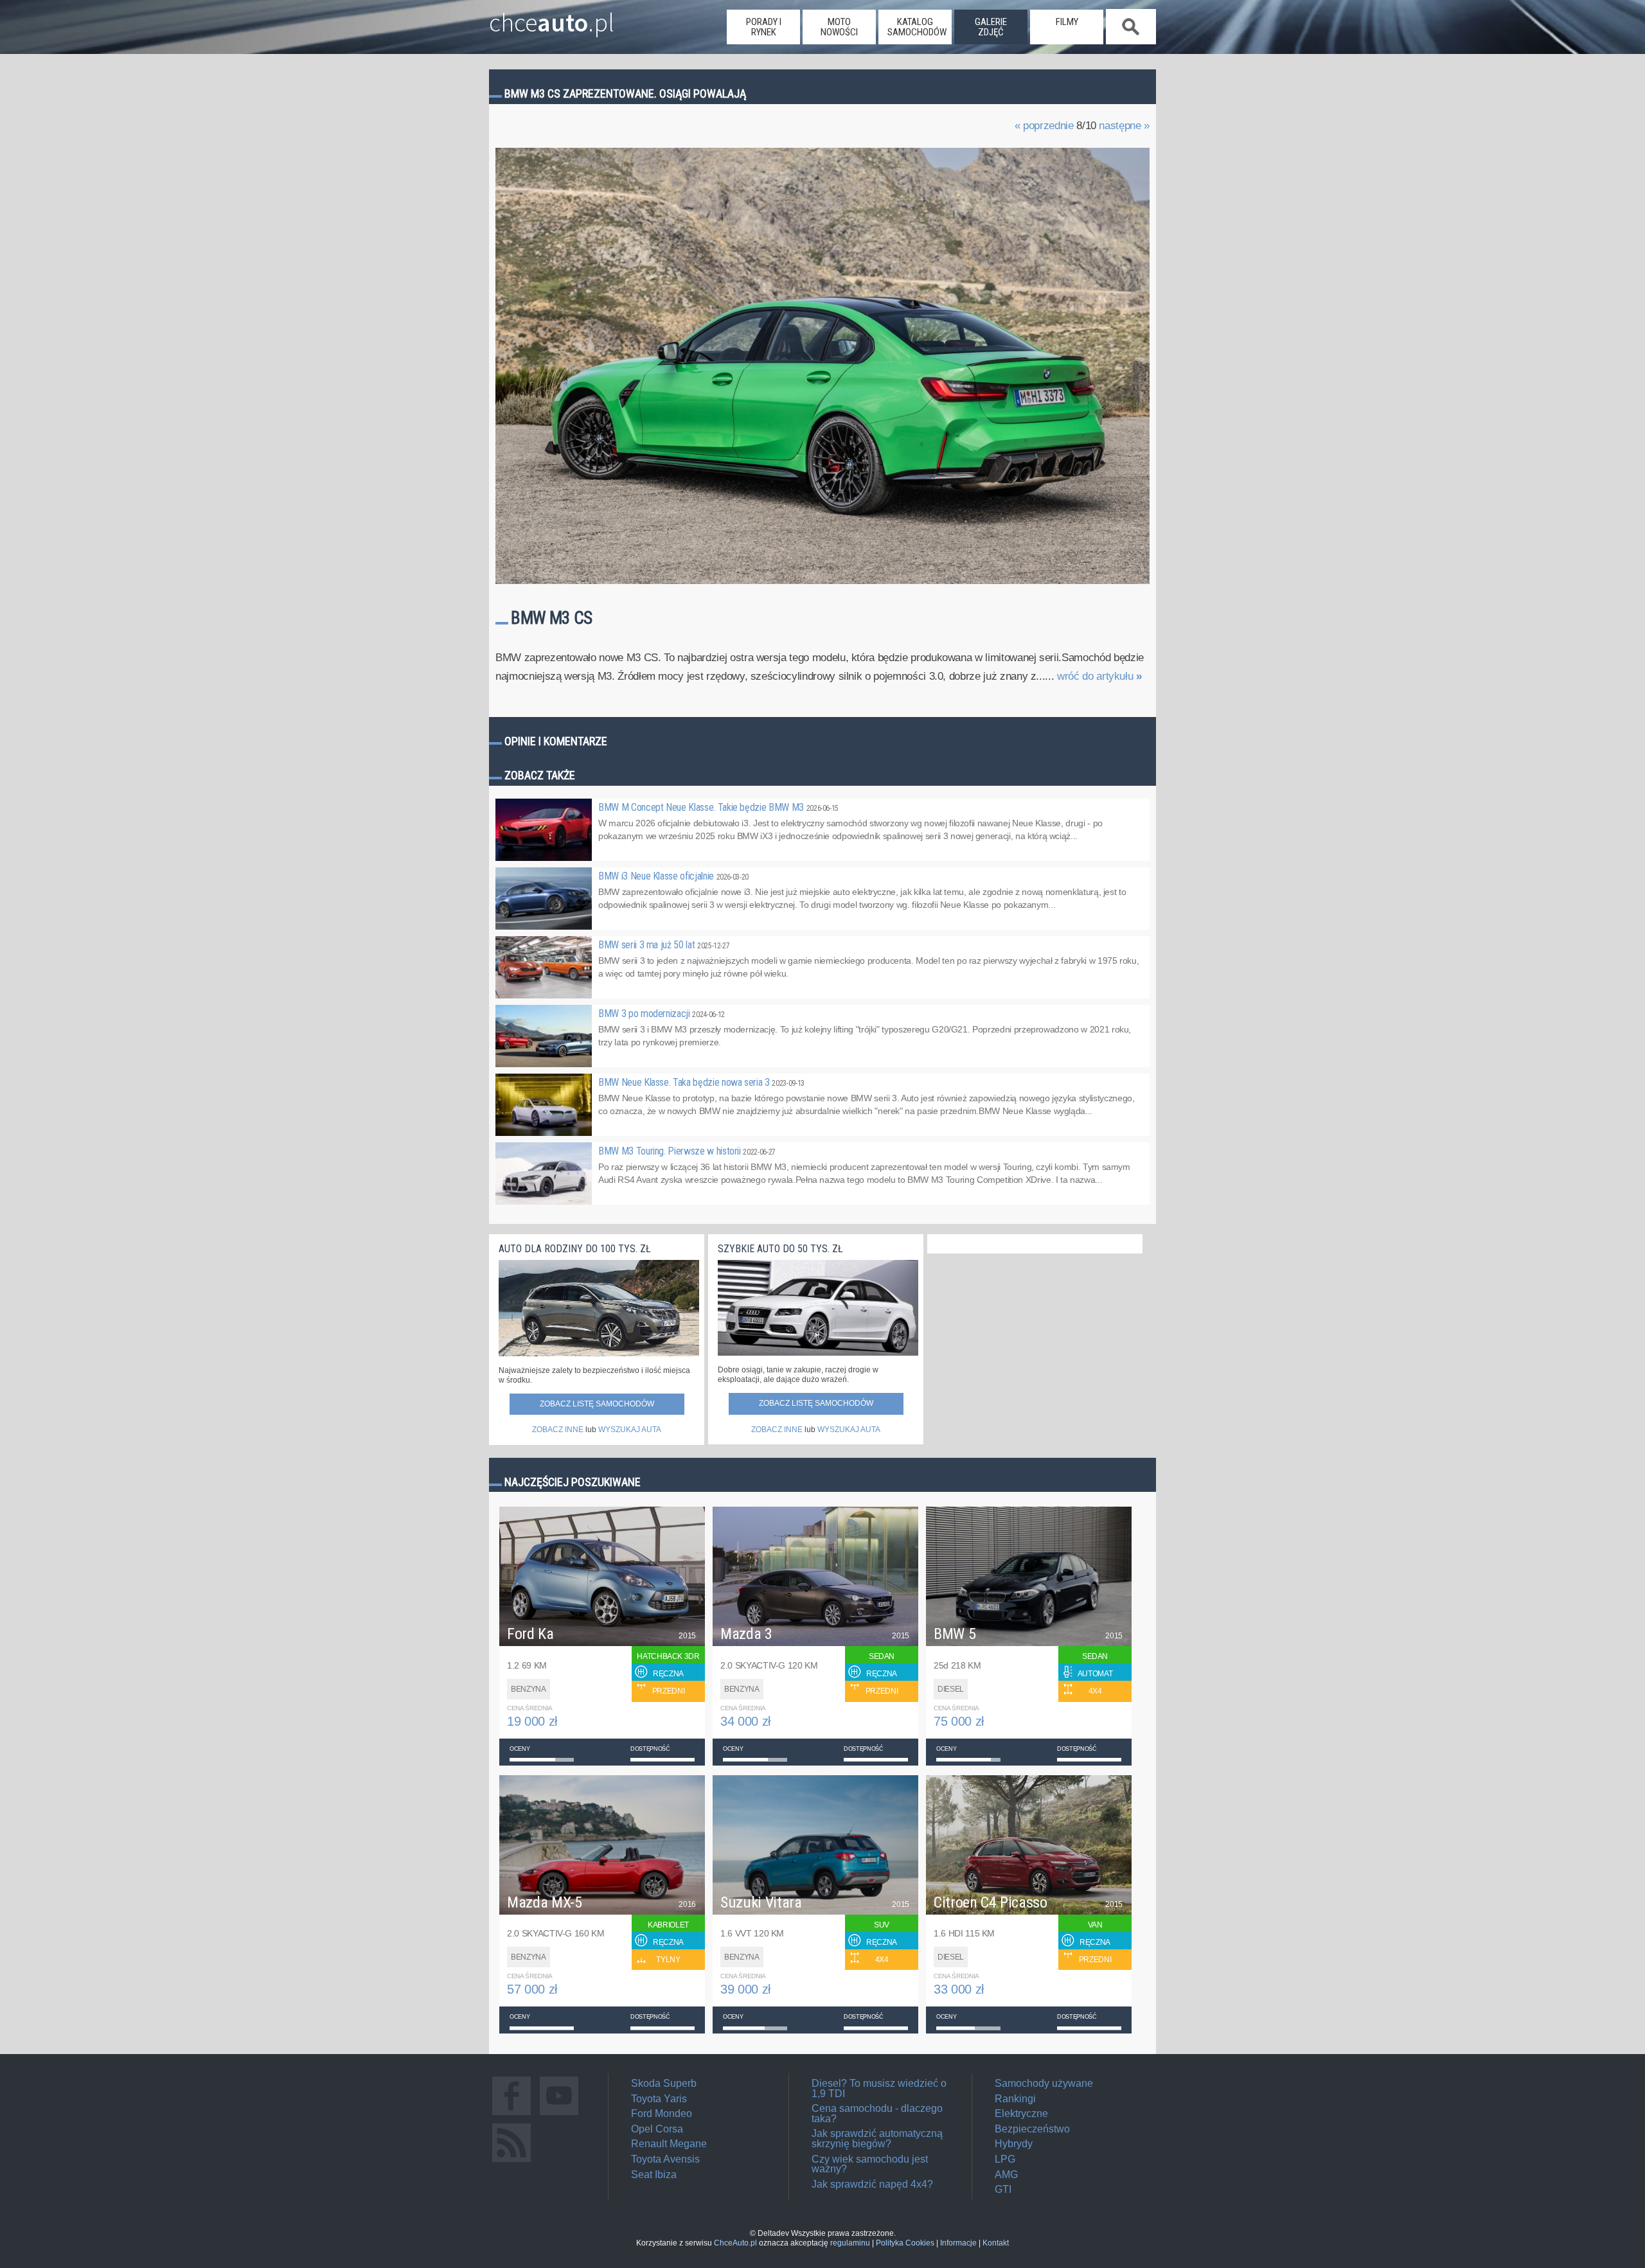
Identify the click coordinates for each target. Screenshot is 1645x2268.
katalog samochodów (917, 27)
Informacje (958, 2243)
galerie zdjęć (991, 27)
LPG (1005, 2159)
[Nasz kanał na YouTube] (559, 2115)
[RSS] (511, 2162)
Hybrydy (1014, 2144)
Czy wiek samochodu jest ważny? (870, 2164)
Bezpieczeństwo (1032, 2129)
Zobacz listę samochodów (597, 1404)
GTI (1003, 2189)
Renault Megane (669, 2144)
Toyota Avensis (665, 2159)
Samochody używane (1044, 2083)
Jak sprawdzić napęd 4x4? (872, 2184)
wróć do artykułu (1099, 676)
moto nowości (839, 27)
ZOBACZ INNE (558, 1430)
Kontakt (996, 2243)
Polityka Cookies (905, 2243)
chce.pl (552, 17)
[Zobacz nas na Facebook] (511, 2115)
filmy (1067, 22)
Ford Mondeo (662, 2113)
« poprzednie (1044, 126)
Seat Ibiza (654, 2175)
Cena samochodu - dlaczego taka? (877, 2113)
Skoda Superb (664, 2083)
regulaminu (850, 2243)
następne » (1124, 126)
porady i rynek (764, 27)
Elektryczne (1021, 2113)
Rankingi (1015, 2099)
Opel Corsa (657, 2129)
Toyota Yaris (659, 2099)
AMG (1006, 2175)
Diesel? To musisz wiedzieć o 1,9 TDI (879, 2088)
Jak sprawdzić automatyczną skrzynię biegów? (877, 2139)
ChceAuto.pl (735, 2243)
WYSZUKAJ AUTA (630, 1430)
